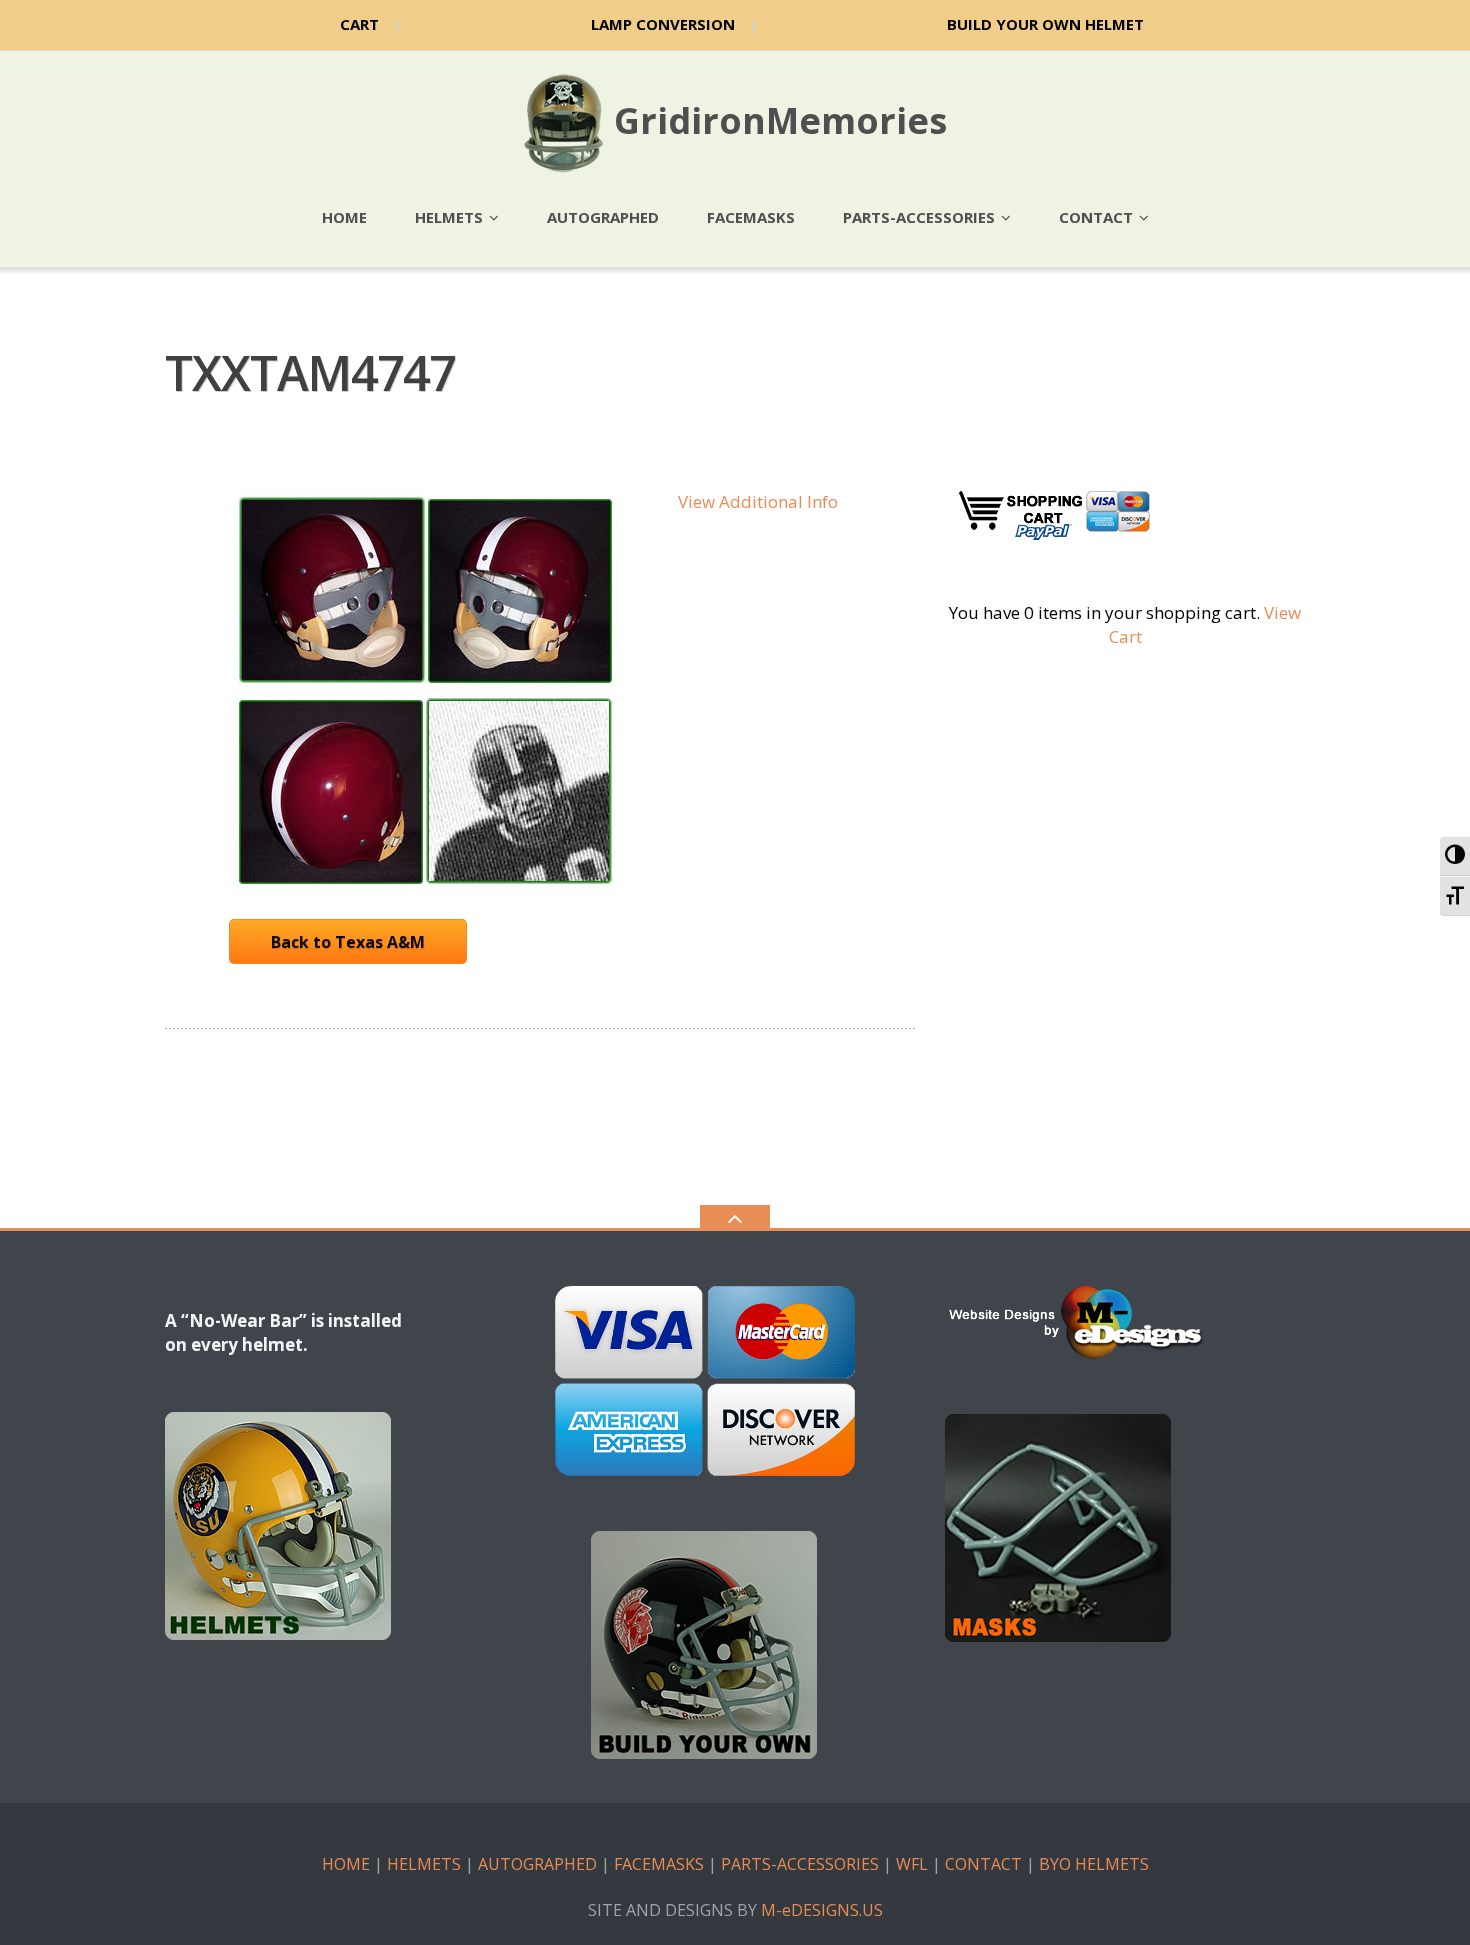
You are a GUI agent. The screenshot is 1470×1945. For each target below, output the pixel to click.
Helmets (449, 217)
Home (344, 217)
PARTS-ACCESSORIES (800, 1864)
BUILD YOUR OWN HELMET (1045, 24)
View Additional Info (758, 501)
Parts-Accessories (919, 217)
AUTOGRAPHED (537, 1864)
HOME (346, 1864)
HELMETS (424, 1864)
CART (359, 24)
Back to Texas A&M (348, 942)
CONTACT (983, 1864)
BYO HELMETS (1094, 1864)
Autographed (603, 217)
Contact (1096, 217)
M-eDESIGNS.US (822, 1910)
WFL (912, 1864)
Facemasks (751, 217)
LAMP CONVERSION (663, 24)
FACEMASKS (659, 1864)
